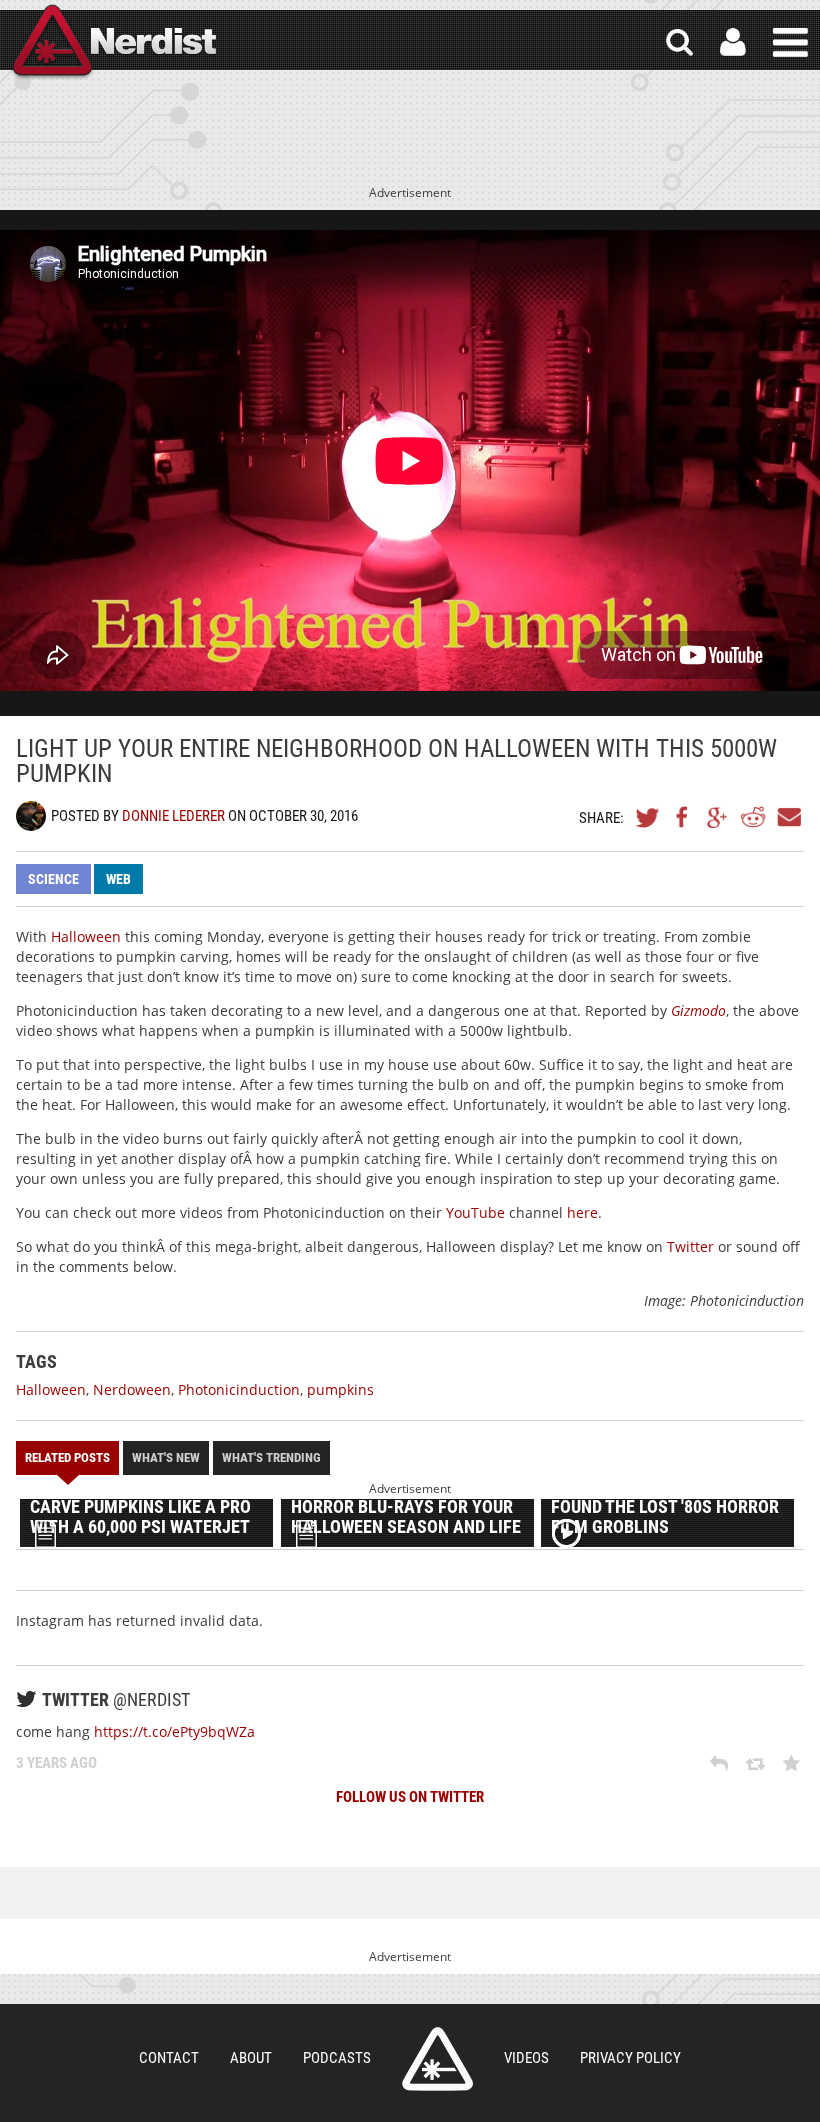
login (733, 42)
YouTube (475, 1212)
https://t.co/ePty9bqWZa (174, 1731)
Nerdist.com (437, 2059)
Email (788, 817)
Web (118, 879)
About (251, 2058)
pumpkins (340, 1389)
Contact (169, 2058)
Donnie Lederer (173, 816)
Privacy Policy (630, 2058)
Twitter (648, 817)
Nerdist (113, 42)
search (679, 42)
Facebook (683, 817)
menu (790, 42)
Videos (526, 2058)
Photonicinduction (239, 1389)
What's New (166, 1457)
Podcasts (337, 2058)
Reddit (753, 817)
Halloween (86, 936)
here (582, 1212)
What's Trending (271, 1457)
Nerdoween (132, 1389)
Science (53, 879)
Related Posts (67, 1457)
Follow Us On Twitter (410, 1797)
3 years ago (56, 1763)
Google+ (718, 817)
